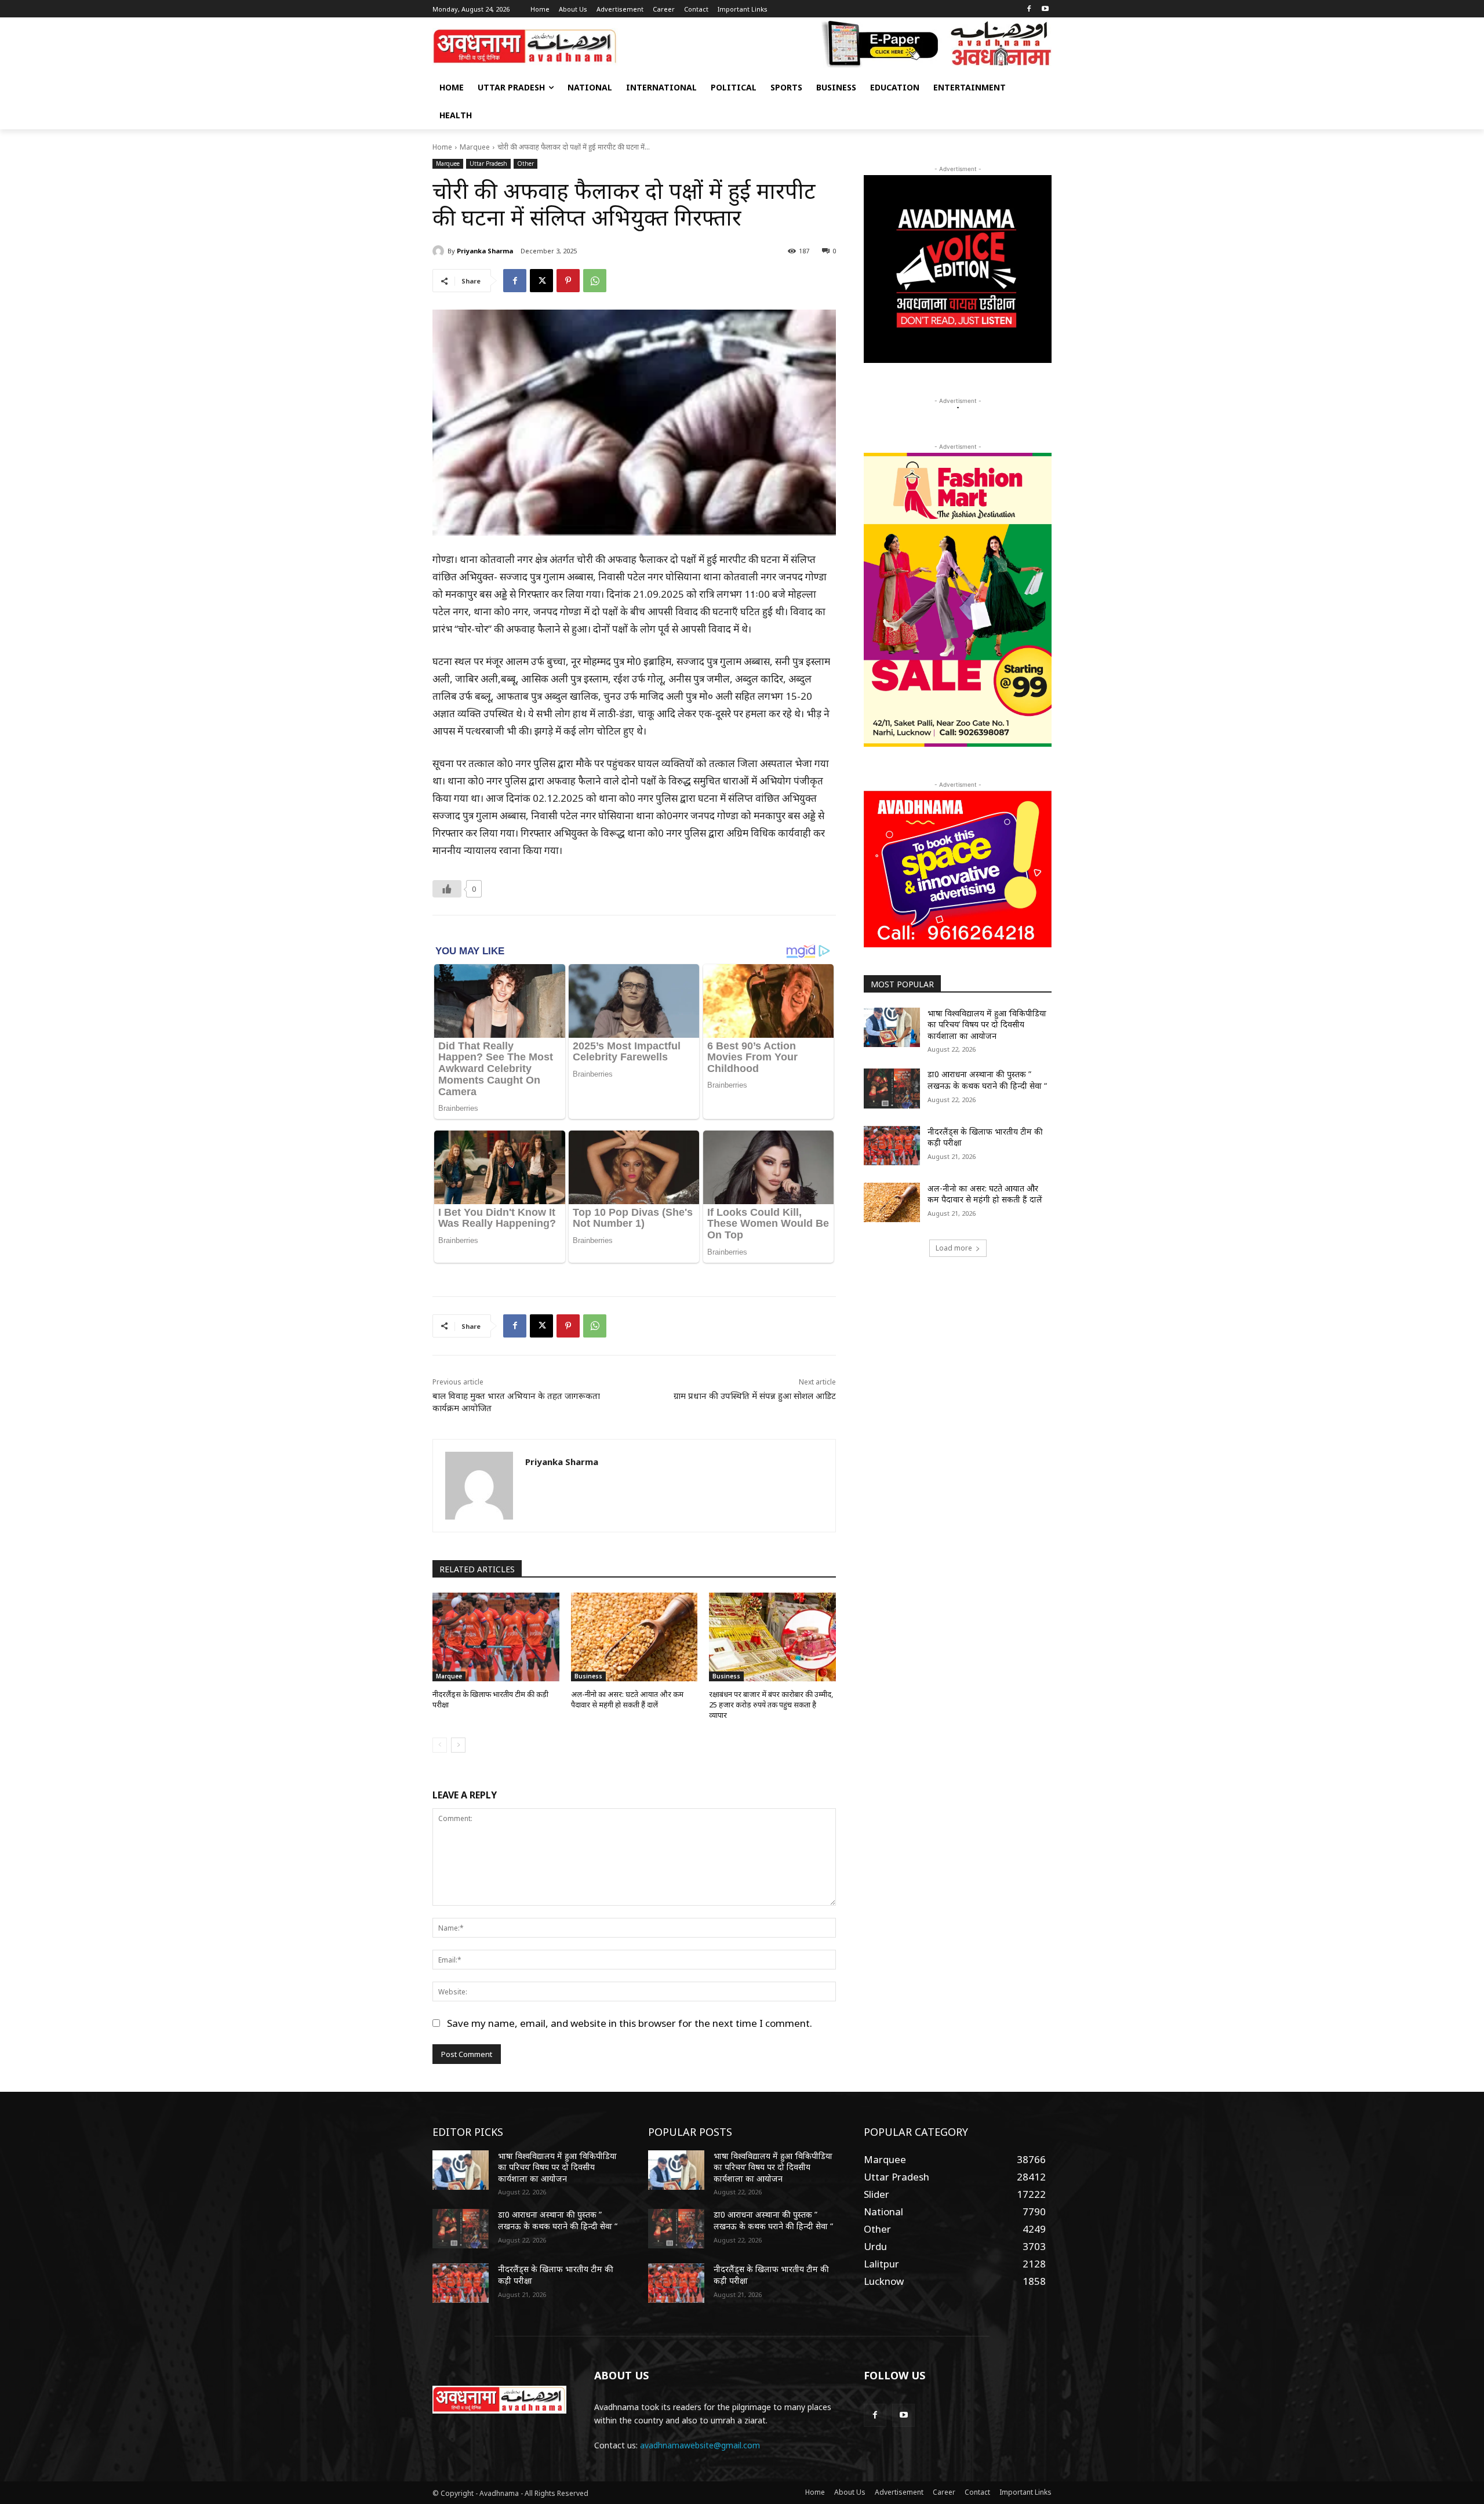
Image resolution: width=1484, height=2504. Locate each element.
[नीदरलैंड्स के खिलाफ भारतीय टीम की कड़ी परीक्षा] (496, 1637)
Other (525, 163)
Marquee (475, 147)
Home (442, 147)
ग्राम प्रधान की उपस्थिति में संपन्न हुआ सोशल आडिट (755, 1395)
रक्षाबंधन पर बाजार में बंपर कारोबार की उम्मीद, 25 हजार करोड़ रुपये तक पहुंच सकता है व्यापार (771, 1705)
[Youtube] (1045, 10)
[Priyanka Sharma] (440, 251)
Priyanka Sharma (485, 251)
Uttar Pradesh (488, 163)
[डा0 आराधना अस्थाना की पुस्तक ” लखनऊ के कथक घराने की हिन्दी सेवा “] (892, 1088)
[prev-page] (440, 1745)
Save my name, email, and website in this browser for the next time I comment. (630, 2023)
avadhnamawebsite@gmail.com (700, 2445)
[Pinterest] (568, 281)
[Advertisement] (958, 1357)
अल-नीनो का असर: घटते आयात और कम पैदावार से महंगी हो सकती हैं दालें (627, 1699)
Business (588, 1676)
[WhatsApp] (595, 281)
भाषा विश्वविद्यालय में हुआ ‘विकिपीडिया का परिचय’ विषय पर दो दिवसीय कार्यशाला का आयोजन (987, 1024)
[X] (541, 281)
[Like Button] (447, 889)
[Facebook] (1029, 10)
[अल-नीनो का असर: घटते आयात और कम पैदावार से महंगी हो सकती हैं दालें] (634, 1637)
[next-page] (458, 1745)
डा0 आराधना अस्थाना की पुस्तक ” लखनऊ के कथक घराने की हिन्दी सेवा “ (987, 1080)
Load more (954, 1248)
